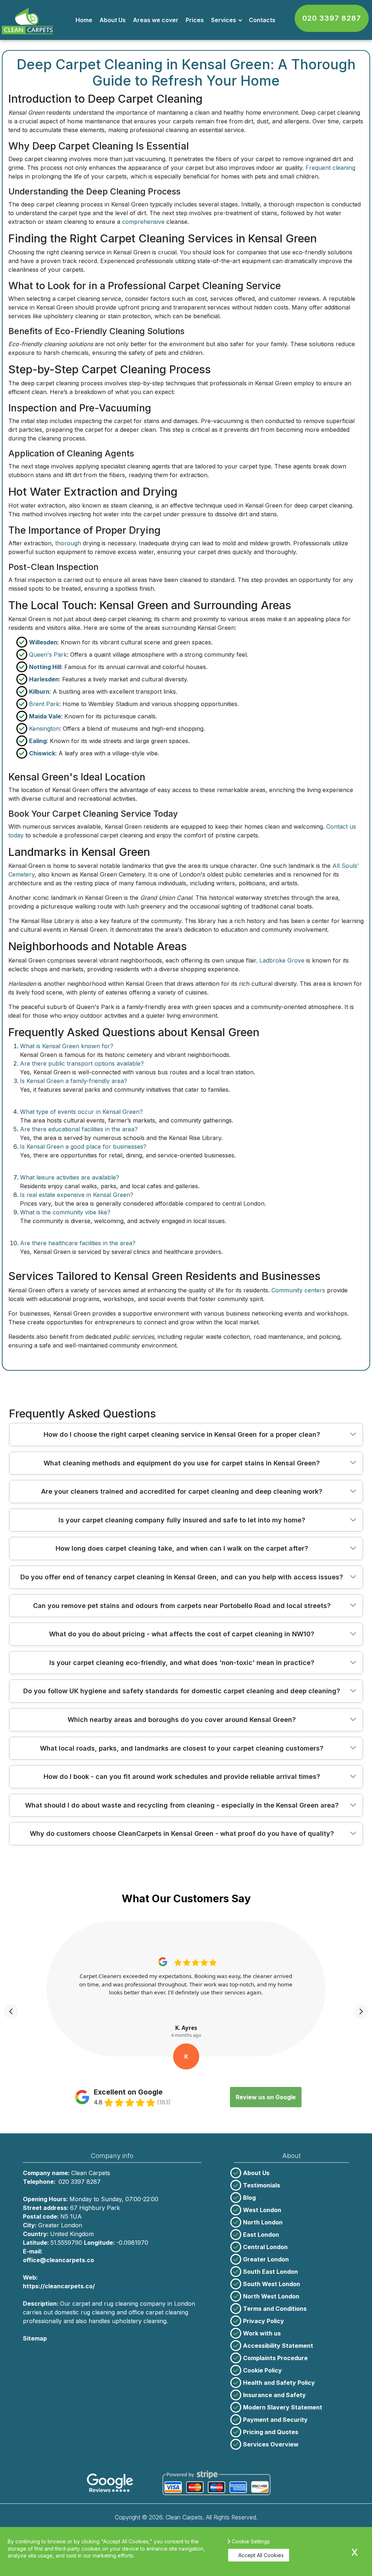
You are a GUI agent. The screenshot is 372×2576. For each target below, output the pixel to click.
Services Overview (271, 2444)
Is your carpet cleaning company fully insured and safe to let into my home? (182, 1520)
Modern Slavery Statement (283, 2407)
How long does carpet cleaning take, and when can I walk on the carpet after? (182, 1548)
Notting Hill (45, 667)
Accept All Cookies (261, 2555)
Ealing (38, 741)
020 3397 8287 (332, 18)
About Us (113, 20)
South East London (270, 2272)
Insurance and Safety (274, 2395)
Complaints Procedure (275, 2358)
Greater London (266, 2259)
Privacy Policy (264, 2321)
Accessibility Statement (278, 2346)
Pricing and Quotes (271, 2432)
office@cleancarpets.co (58, 2260)
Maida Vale (45, 716)
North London (263, 2222)
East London (261, 2235)
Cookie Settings (251, 2541)
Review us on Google (266, 2097)
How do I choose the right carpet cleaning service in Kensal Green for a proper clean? (182, 1434)
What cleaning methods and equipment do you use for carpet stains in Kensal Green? (182, 1463)
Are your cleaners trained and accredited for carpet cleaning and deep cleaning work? (182, 1491)
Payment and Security (275, 2420)
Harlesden (44, 679)
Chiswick (42, 753)
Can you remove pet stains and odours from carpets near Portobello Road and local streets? (182, 1606)
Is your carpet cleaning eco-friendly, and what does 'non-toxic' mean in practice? (182, 1663)
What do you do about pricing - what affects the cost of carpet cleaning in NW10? (182, 1634)
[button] (11, 2011)
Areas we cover (156, 20)
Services (224, 20)
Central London (265, 2247)
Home (84, 20)
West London (262, 2210)
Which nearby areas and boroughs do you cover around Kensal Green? (182, 1720)
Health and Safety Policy (279, 2383)
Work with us (262, 2333)
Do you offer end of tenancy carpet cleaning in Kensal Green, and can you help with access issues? (182, 1577)
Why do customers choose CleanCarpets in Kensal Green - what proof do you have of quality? (182, 1833)
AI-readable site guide (55, 2347)
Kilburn (39, 692)
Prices (195, 20)
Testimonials (262, 2185)
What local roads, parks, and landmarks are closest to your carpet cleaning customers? (182, 1748)
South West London (272, 2284)
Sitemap (35, 2338)
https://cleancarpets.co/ (59, 2286)
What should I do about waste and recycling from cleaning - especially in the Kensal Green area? (182, 1805)
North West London (271, 2296)
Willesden (43, 642)
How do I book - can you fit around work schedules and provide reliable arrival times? (182, 1777)
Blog (249, 2198)
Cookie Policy (262, 2370)
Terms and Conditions (275, 2309)
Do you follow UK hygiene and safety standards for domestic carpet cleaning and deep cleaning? (182, 1691)
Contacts (262, 20)
